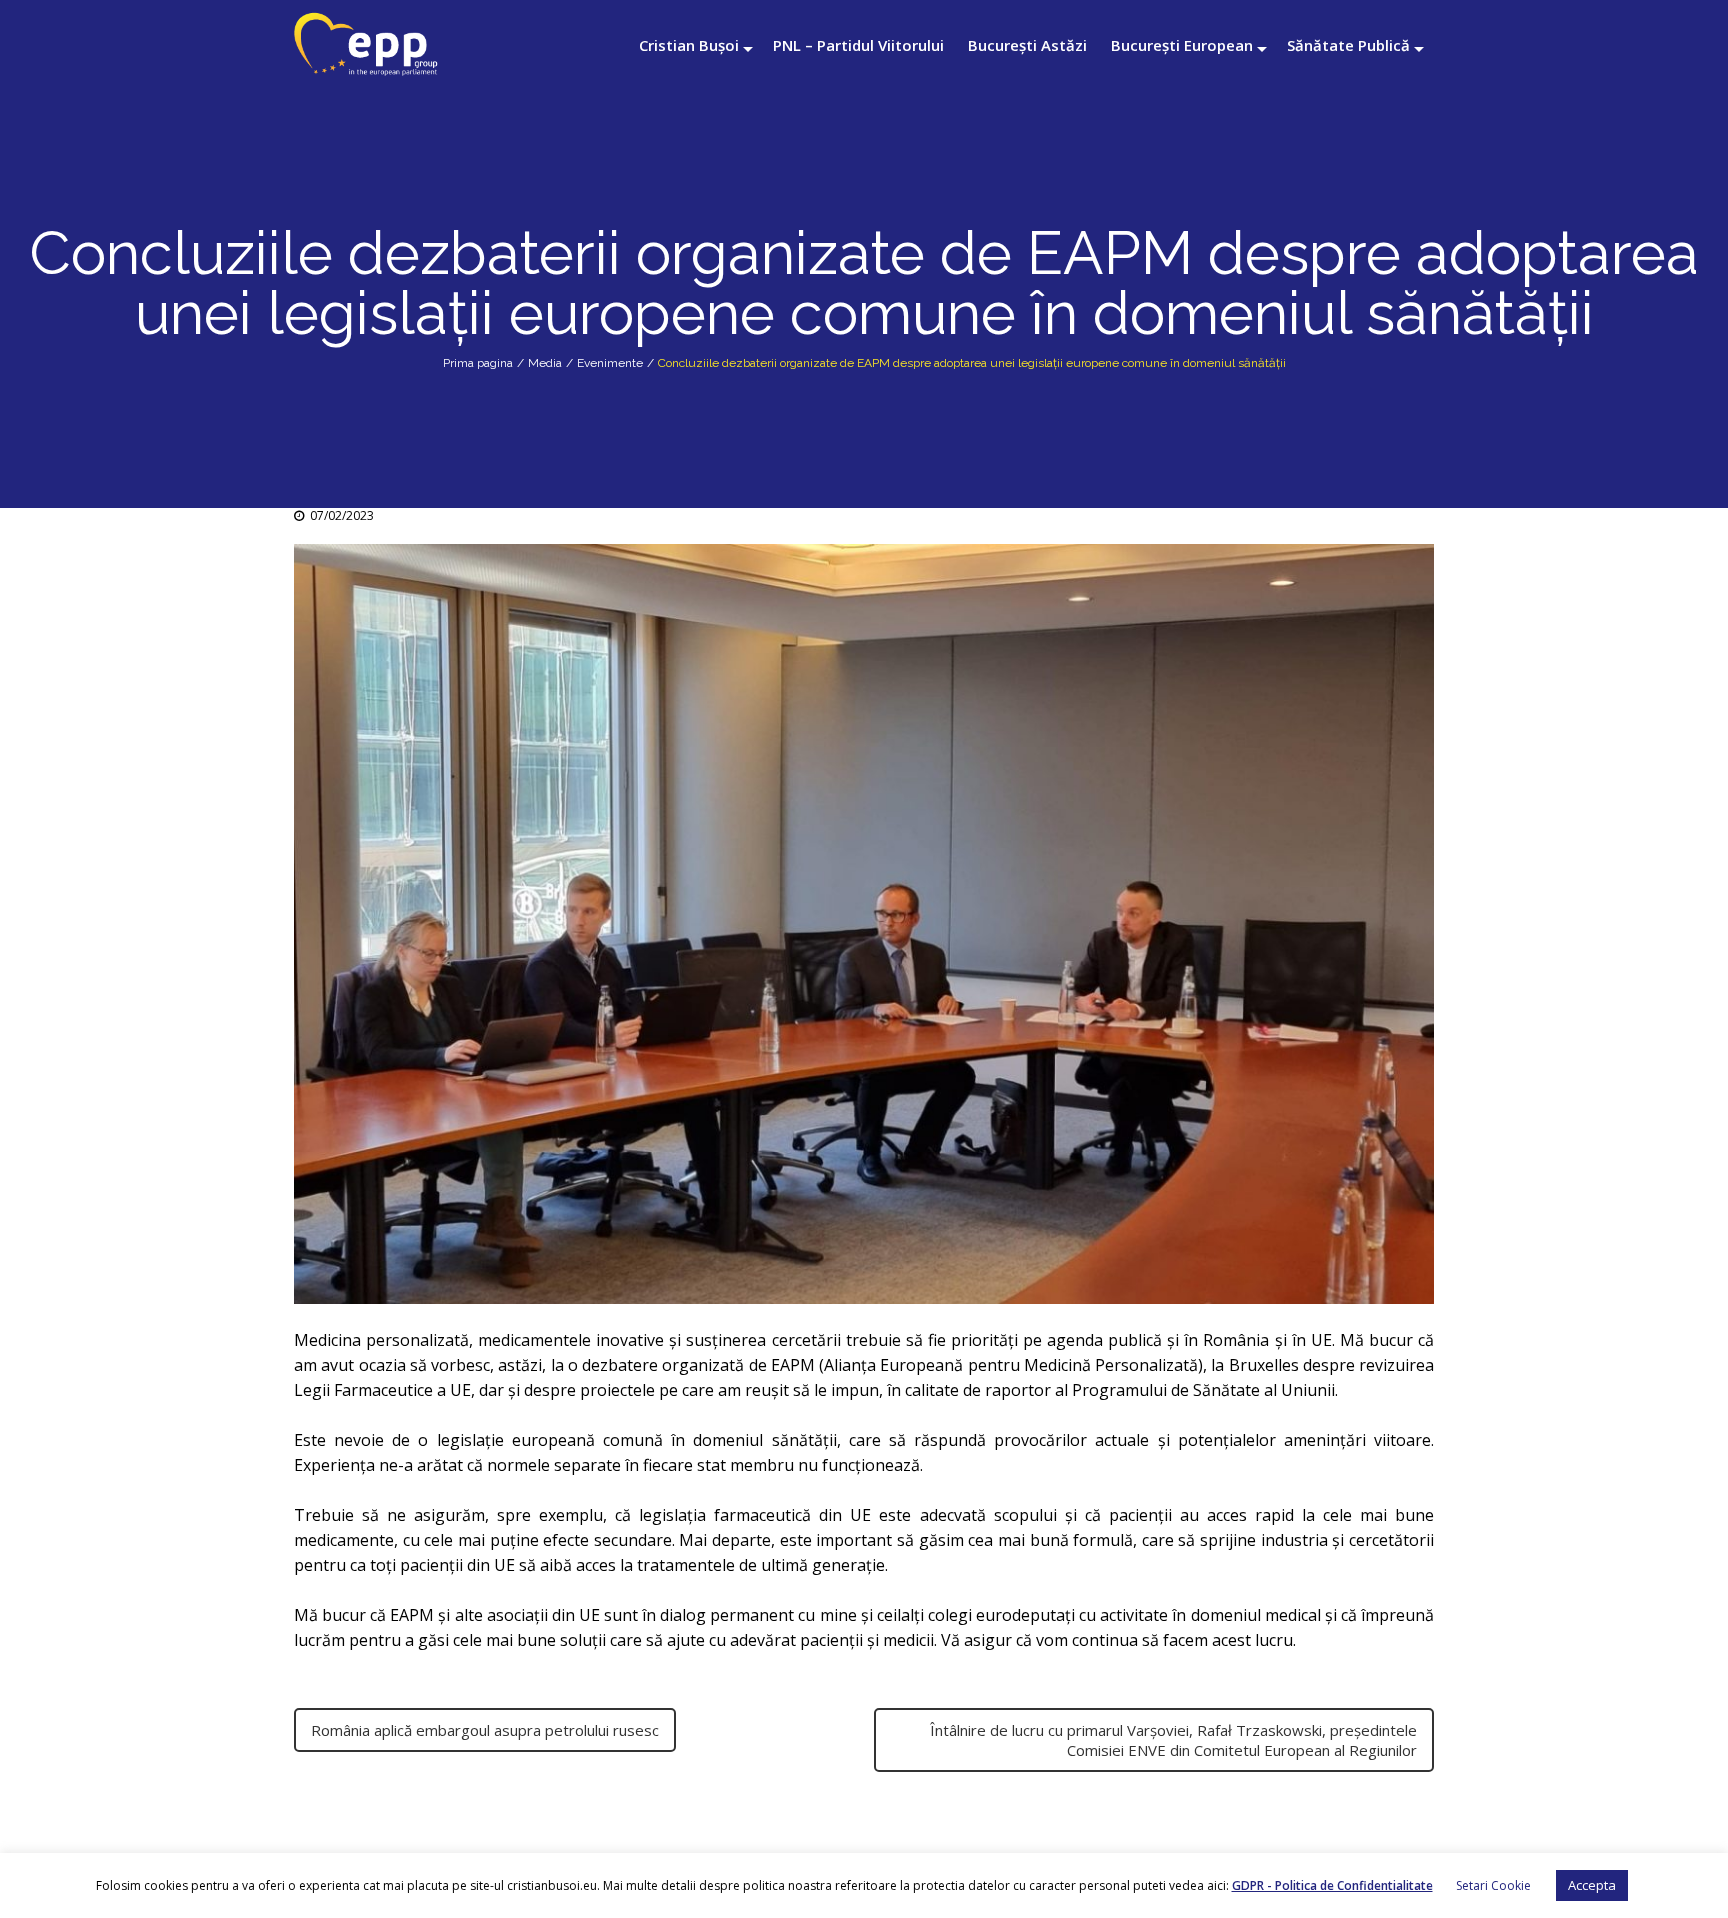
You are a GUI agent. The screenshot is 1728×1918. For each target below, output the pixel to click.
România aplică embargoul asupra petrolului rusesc (485, 1730)
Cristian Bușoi (689, 45)
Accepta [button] (1592, 1885)
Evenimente (610, 363)
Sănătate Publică (1348, 45)
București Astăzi (1027, 45)
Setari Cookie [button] (1493, 1885)
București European (1182, 45)
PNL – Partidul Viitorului (858, 45)
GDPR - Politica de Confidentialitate (1332, 1885)
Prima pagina (478, 363)
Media (545, 363)
